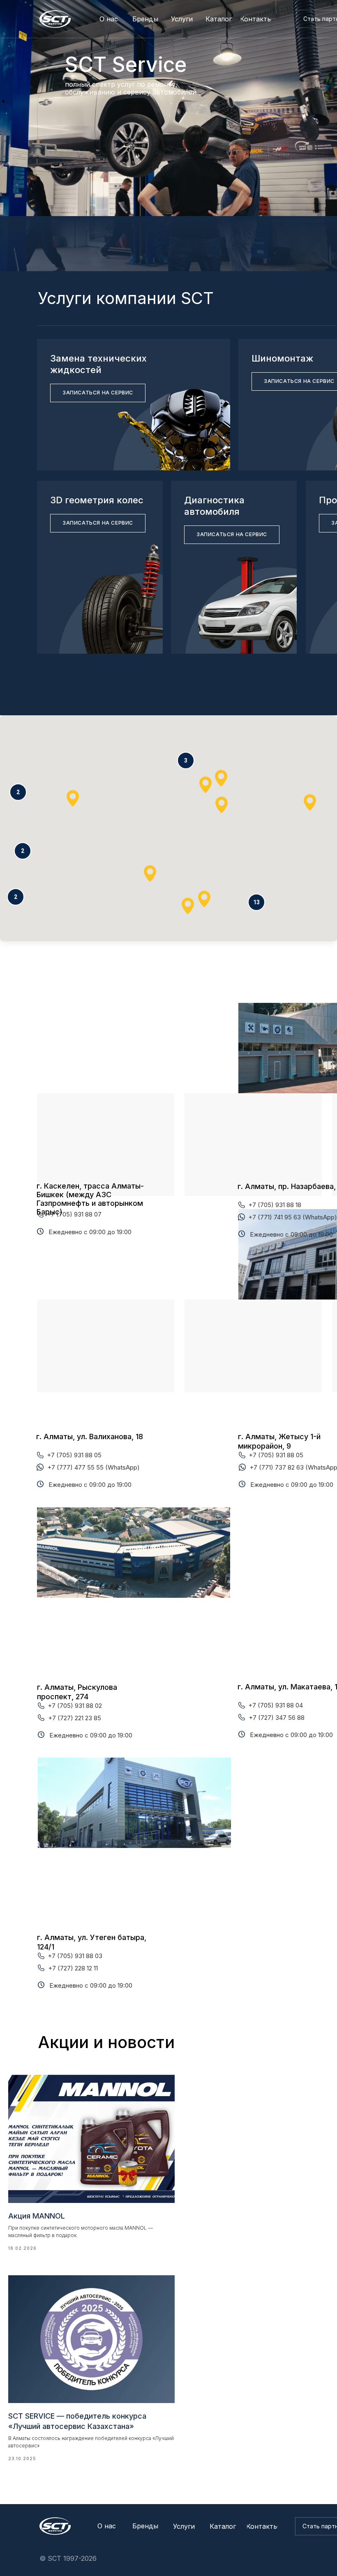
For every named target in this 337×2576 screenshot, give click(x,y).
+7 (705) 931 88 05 (74, 1455)
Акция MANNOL (37, 2216)
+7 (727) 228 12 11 (73, 1968)
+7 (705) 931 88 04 (276, 1705)
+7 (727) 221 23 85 (75, 1718)
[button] (256, 902)
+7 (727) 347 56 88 (277, 1718)
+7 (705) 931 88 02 (75, 1706)
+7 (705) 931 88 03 (75, 1956)
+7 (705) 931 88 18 (275, 1205)
